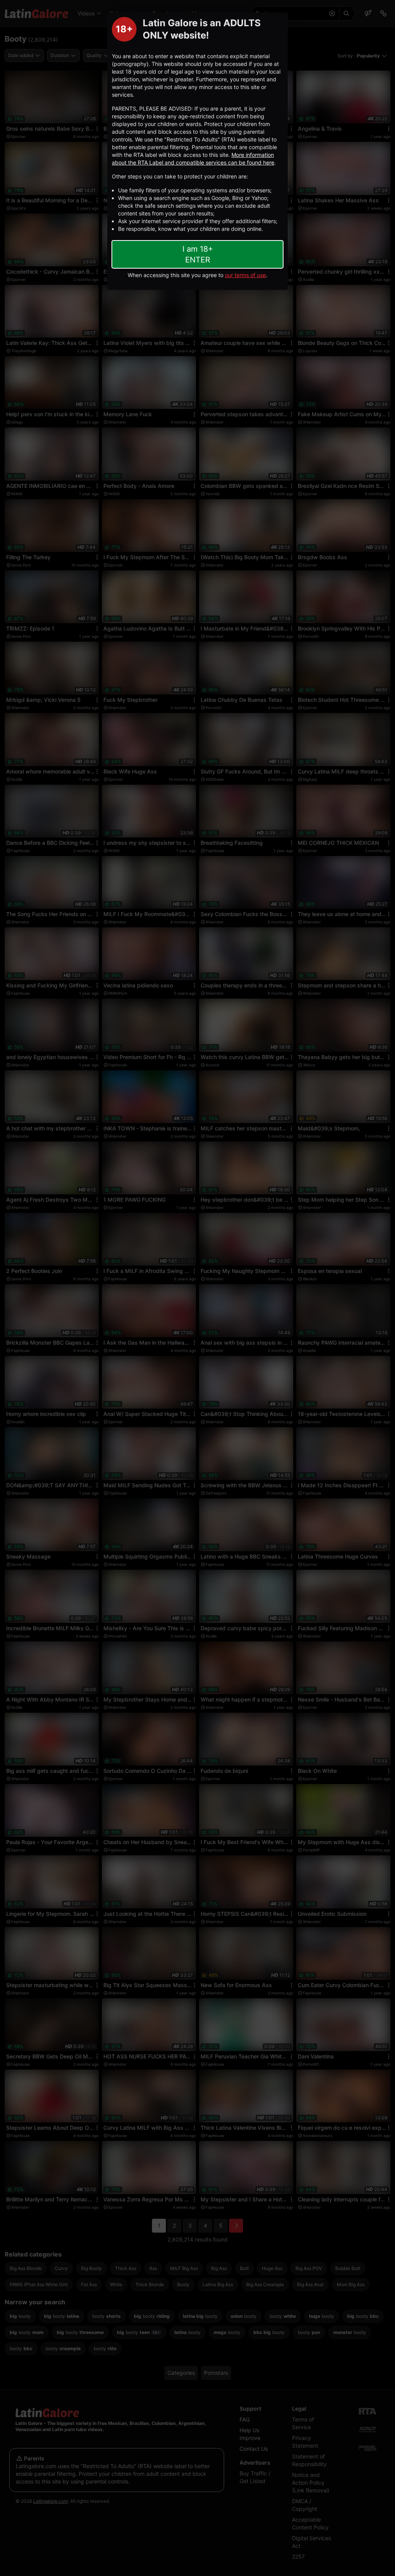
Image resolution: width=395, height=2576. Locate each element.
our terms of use (245, 275)
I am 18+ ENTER (198, 254)
